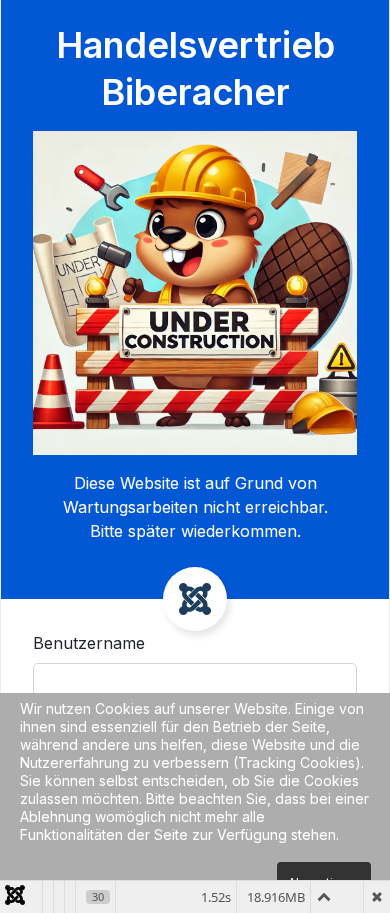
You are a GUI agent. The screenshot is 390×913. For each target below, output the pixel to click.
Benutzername (89, 643)
